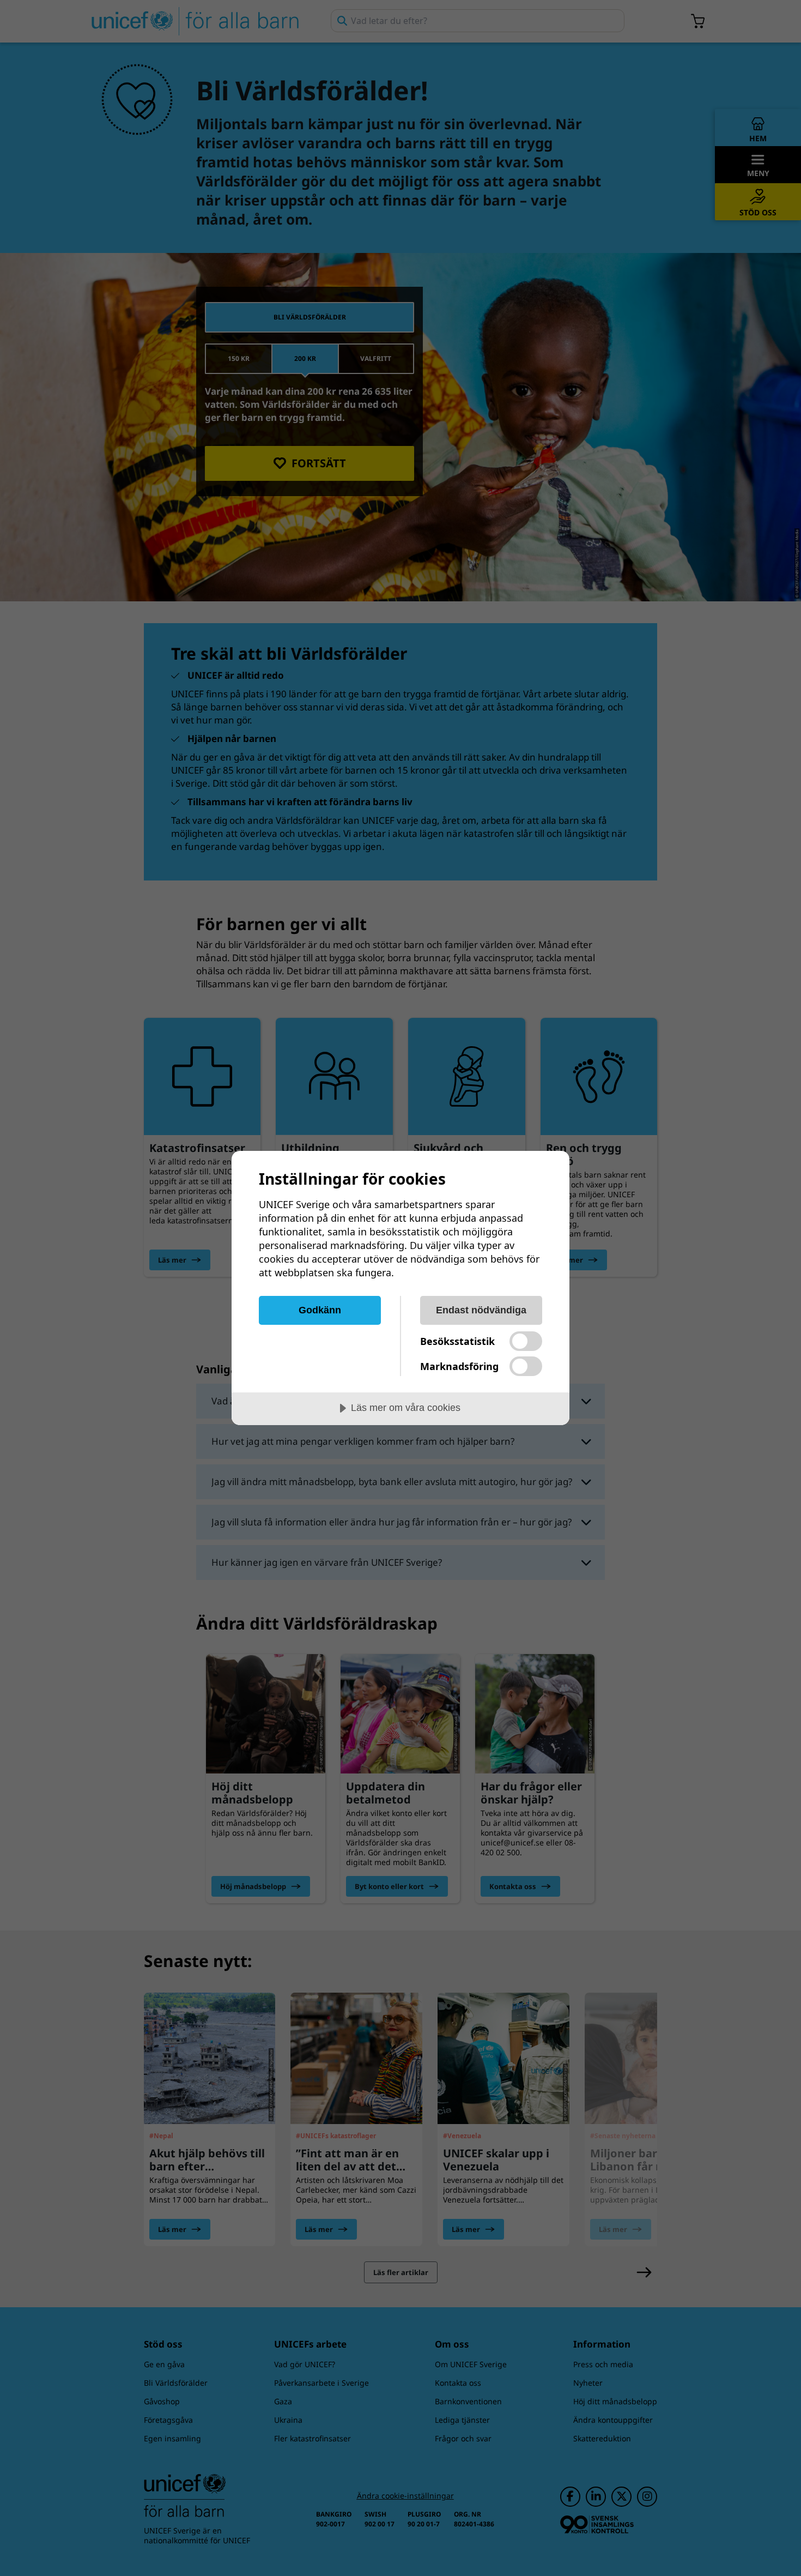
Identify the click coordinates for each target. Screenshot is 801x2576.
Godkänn (320, 1310)
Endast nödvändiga (481, 1310)
